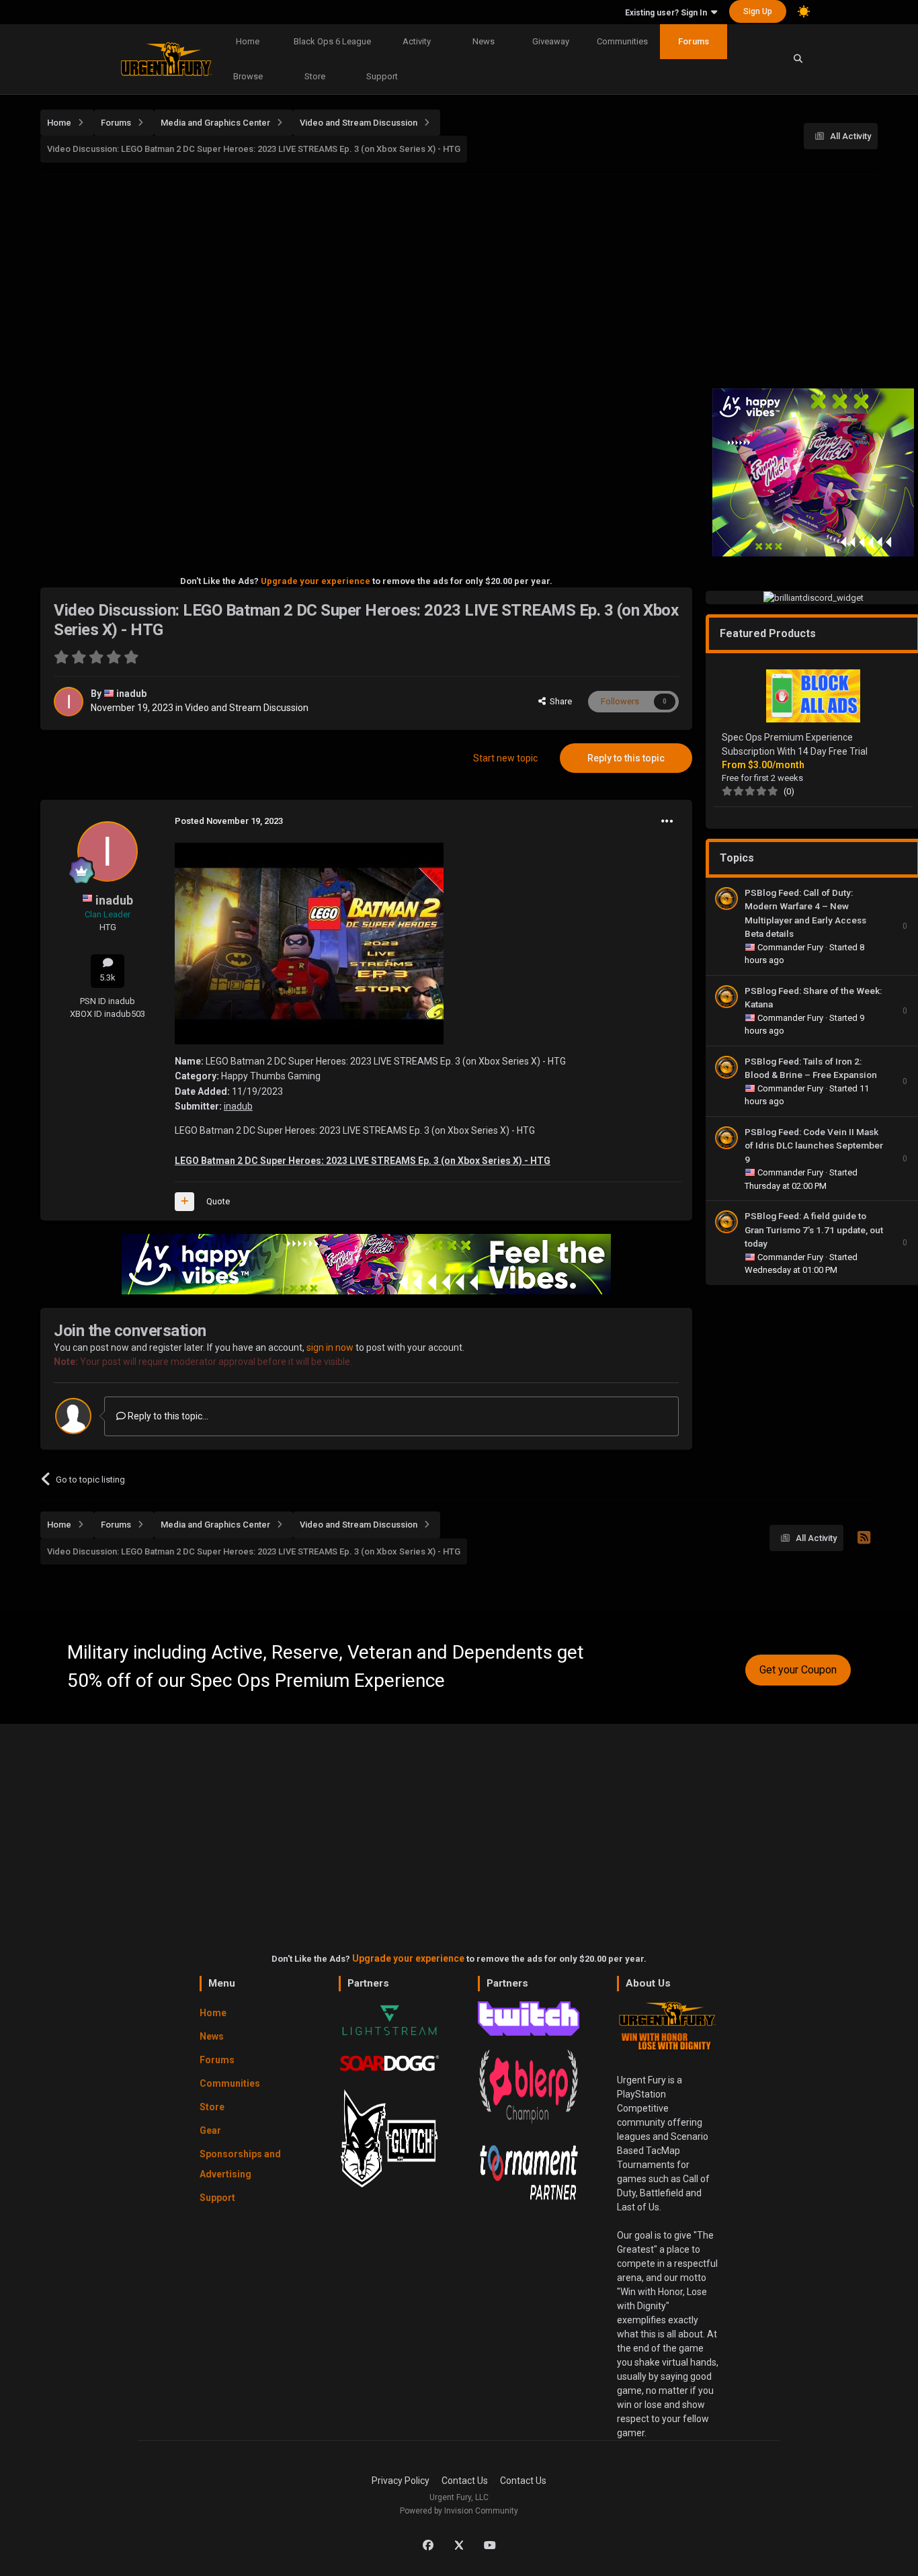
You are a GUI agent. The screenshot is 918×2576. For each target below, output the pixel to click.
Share (559, 701)
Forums (694, 41)
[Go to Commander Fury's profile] (726, 899)
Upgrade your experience (316, 581)
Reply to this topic (626, 758)
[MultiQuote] (184, 1202)
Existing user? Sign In (668, 13)
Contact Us (465, 2481)
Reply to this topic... (167, 1416)
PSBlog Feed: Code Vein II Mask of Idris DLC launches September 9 (814, 1146)
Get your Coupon (798, 1670)
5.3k (108, 978)
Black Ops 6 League (332, 41)
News (484, 41)
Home (248, 41)
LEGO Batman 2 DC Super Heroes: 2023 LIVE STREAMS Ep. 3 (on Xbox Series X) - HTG (363, 1161)
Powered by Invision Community (459, 2511)
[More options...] (667, 821)
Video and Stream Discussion (247, 708)
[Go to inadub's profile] (69, 702)
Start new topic (505, 758)
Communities (622, 41)
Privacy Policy (401, 2481)
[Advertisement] (459, 278)
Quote (218, 1201)
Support (382, 76)
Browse (248, 76)
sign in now (330, 1347)
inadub (131, 694)
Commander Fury (791, 947)
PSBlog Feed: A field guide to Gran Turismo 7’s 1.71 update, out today (814, 1230)
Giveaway (551, 41)
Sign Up (758, 11)
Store (315, 76)
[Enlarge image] (309, 942)
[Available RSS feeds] (864, 1538)
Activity (417, 41)
